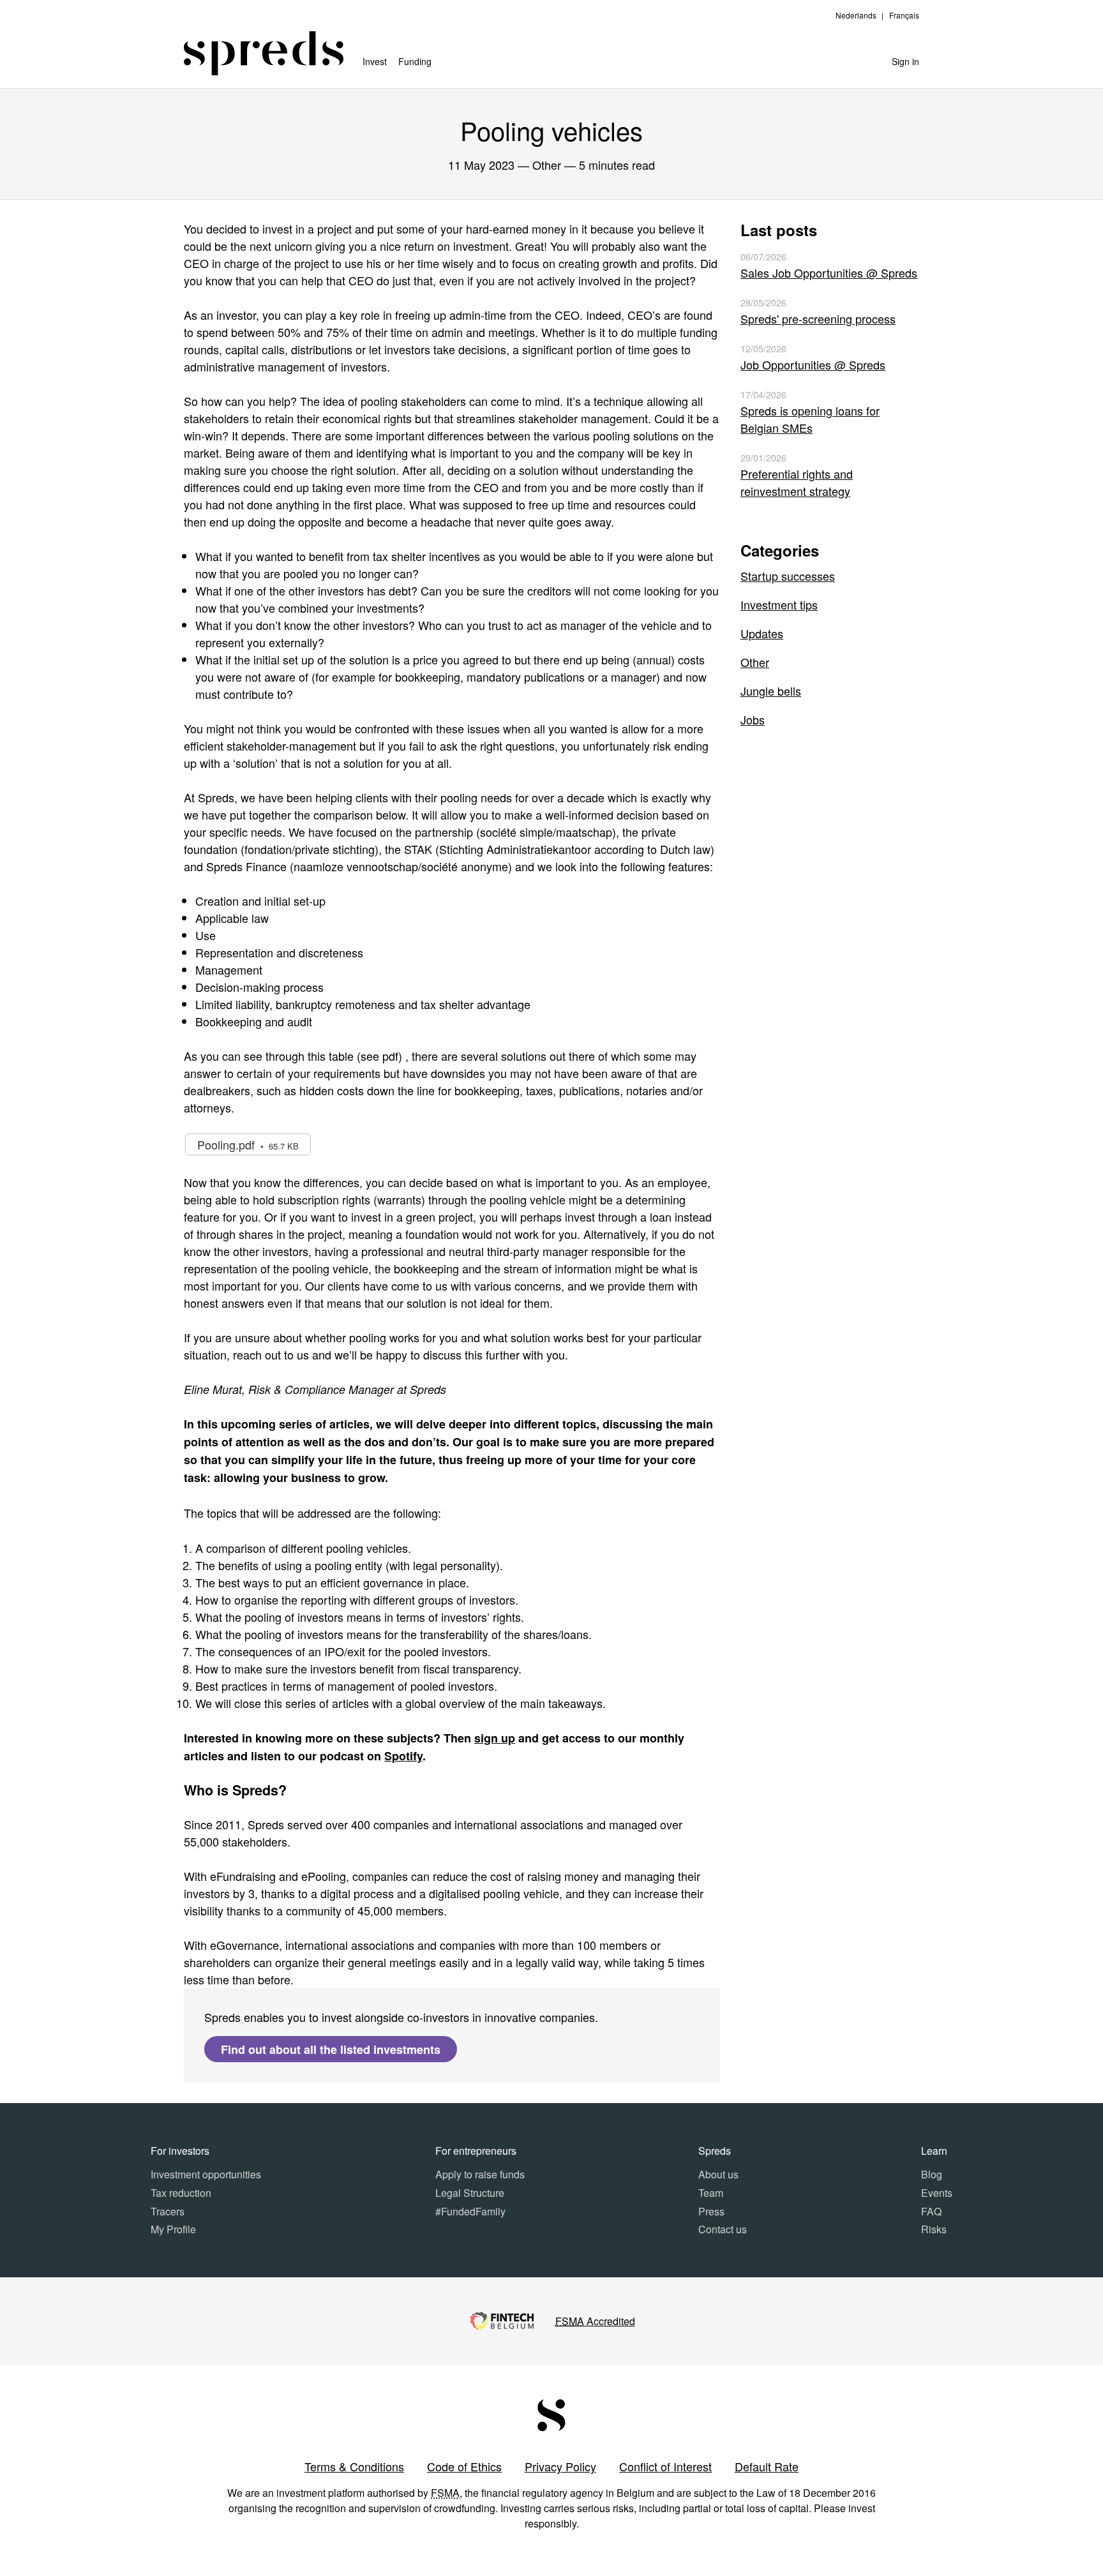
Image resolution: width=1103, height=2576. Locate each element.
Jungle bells (771, 691)
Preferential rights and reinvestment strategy (797, 482)
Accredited (595, 2321)
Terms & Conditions (354, 2466)
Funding (415, 61)
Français (904, 15)
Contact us (723, 2229)
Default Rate (767, 2466)
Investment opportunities (206, 2174)
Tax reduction (181, 2193)
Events (937, 2193)
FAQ (931, 2211)
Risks (934, 2229)
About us (718, 2174)
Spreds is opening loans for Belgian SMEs (810, 419)
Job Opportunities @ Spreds (813, 364)
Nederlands (856, 15)
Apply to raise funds (480, 2174)
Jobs (753, 719)
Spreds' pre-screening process (818, 318)
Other (755, 662)
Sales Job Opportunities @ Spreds (829, 273)
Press (711, 2211)
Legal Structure (470, 2193)
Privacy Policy (560, 2466)
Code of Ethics (464, 2466)
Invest (375, 61)
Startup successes (788, 576)
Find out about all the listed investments (331, 2049)
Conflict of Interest (665, 2466)
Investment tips (779, 604)
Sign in (905, 61)
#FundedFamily (470, 2211)
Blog (932, 2174)
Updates (762, 633)
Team (711, 2193)
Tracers (168, 2211)
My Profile (173, 2229)
